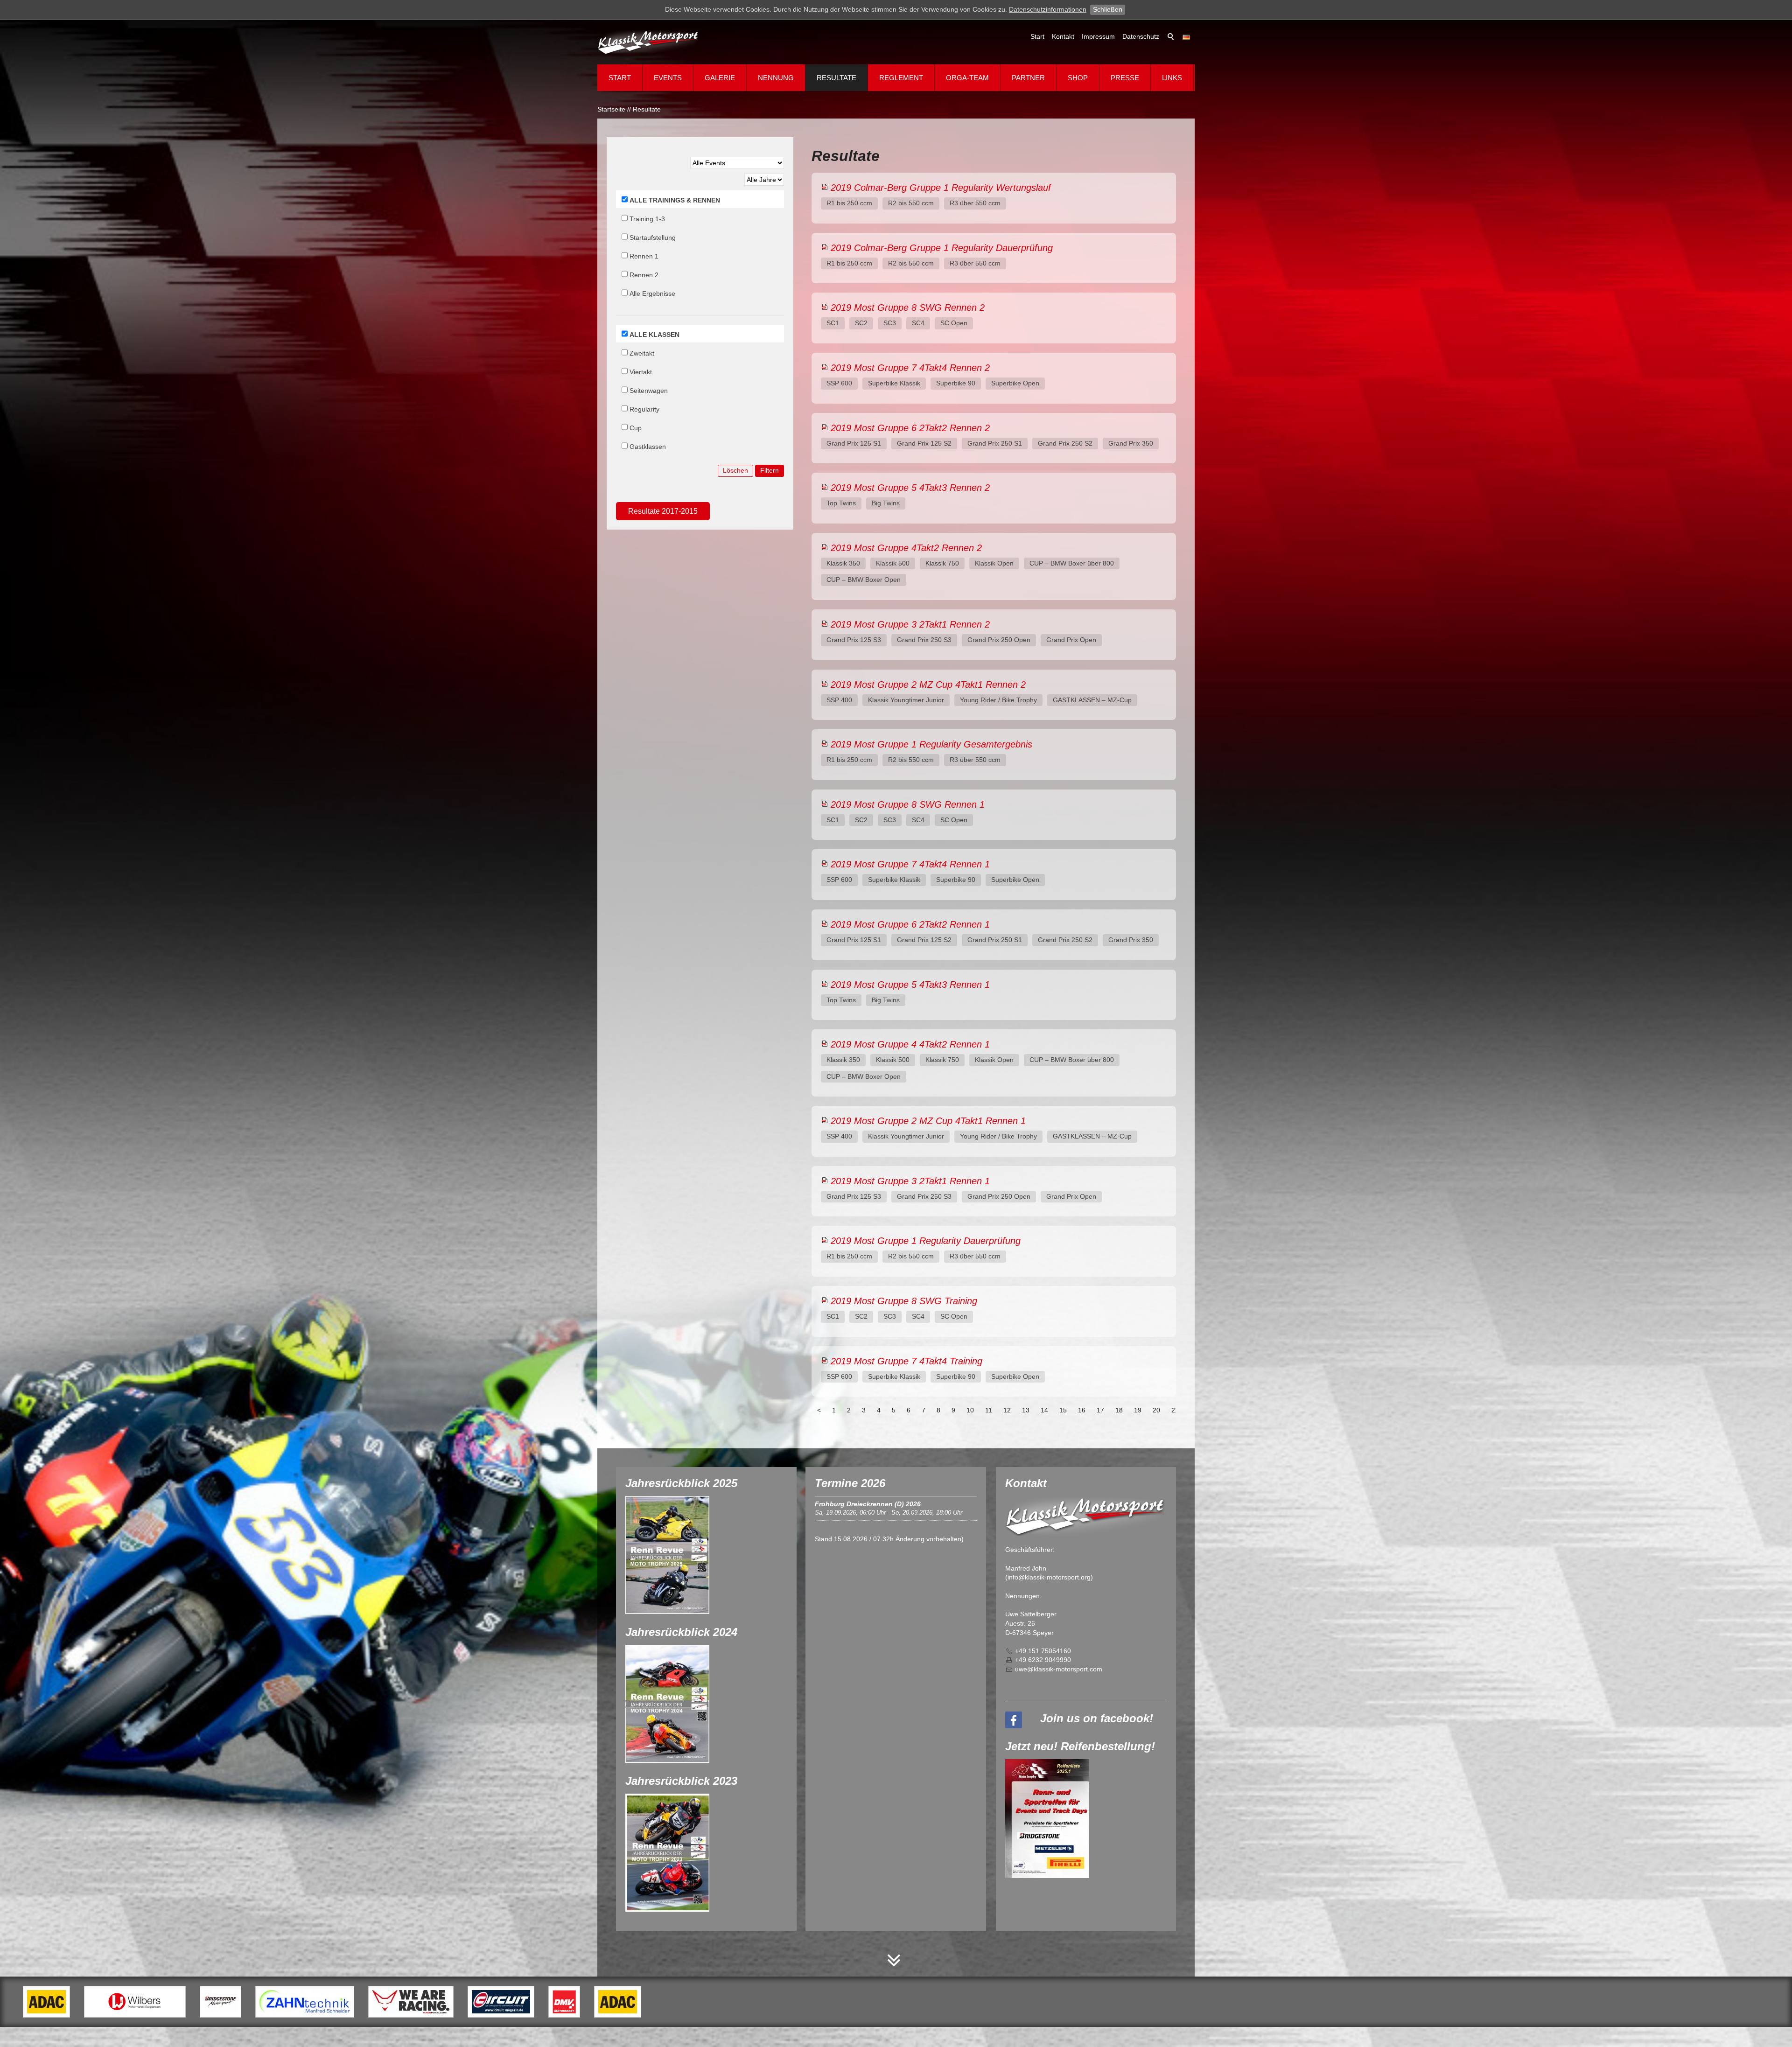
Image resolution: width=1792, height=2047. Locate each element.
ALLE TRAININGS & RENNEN (675, 200)
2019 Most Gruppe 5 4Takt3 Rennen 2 (910, 488)
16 (1082, 1410)
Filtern (770, 470)
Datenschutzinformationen (1048, 9)
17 (1100, 1410)
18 (1119, 1410)
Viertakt (641, 372)
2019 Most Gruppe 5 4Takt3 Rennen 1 (910, 985)
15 (1063, 1410)
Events (668, 78)
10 (970, 1410)
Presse (1125, 78)
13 (1026, 1410)
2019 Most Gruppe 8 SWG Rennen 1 (908, 804)
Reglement (901, 78)
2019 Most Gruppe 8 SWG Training (904, 1301)
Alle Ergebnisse (652, 293)
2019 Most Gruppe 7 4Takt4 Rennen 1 (910, 864)
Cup (636, 428)
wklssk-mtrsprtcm (1060, 1669)
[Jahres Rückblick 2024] (667, 1704)
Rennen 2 (644, 275)
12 (1007, 1410)
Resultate (836, 78)
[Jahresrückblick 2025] (667, 1555)
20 (1156, 1410)
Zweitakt (642, 353)
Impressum (1098, 36)
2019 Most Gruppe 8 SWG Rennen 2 (908, 307)
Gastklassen (648, 447)
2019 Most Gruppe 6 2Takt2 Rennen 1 (910, 924)
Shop (1078, 78)
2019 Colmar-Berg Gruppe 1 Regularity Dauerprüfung (942, 248)
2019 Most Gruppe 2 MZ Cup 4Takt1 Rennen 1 (928, 1121)
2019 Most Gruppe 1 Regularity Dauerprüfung (926, 1241)
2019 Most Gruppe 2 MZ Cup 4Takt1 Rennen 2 (928, 685)
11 (989, 1410)
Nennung (776, 78)
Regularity (644, 409)
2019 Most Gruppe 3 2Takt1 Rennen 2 (910, 624)
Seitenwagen (649, 391)
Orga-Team (967, 78)
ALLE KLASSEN (654, 335)
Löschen (735, 470)
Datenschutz (1141, 36)
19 (1138, 1410)
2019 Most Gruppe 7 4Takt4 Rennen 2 (910, 368)
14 (1044, 1410)
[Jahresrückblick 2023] (667, 1853)
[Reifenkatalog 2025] (1047, 1819)
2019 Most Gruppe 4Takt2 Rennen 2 (906, 548)
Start (1037, 36)
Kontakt (1063, 36)
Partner (1028, 78)
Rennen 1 (644, 256)
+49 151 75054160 (1043, 1651)
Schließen (1108, 9)
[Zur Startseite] (649, 42)
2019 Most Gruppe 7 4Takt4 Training (906, 1361)
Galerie (720, 78)
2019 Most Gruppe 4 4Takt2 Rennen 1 (910, 1044)
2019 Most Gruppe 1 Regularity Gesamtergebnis (931, 744)
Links (1172, 78)
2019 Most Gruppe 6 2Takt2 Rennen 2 (910, 428)
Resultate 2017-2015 (663, 511)
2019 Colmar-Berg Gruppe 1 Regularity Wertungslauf (941, 188)
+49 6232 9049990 (1043, 1660)
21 (1175, 1410)
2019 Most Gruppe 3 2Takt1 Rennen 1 (910, 1181)
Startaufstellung (653, 238)
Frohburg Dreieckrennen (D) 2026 (868, 1504)
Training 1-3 (647, 219)
